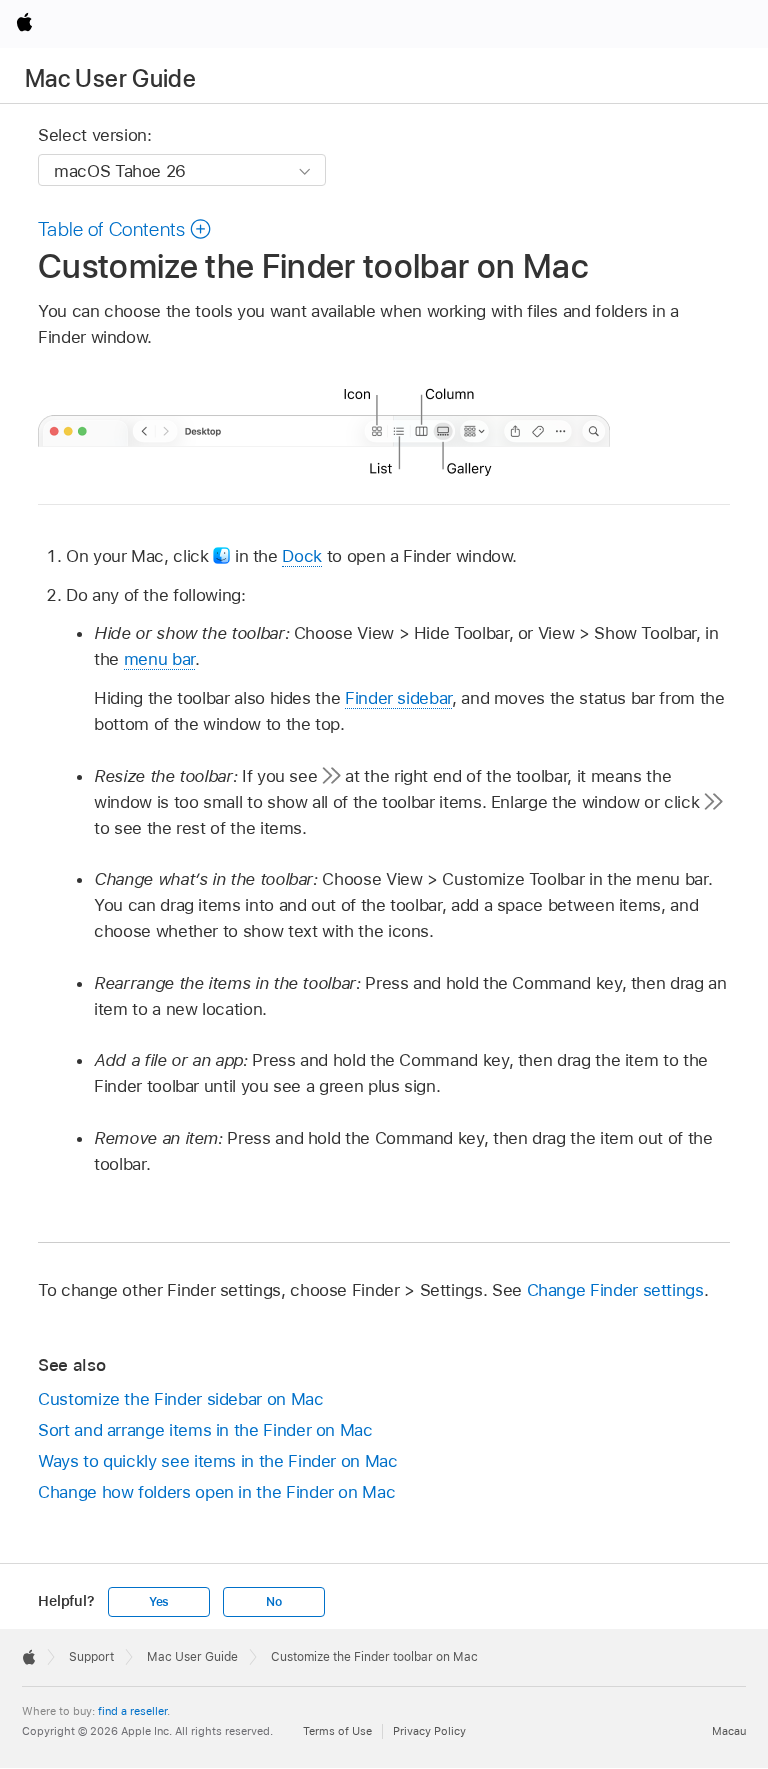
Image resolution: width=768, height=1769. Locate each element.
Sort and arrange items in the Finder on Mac (205, 1430)
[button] (125, 229)
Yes (159, 1602)
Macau (729, 1731)
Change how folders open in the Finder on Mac (216, 1492)
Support (91, 1657)
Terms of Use (337, 1731)
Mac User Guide (110, 78)
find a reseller (132, 1711)
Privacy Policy (429, 1731)
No (274, 1602)
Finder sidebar (398, 698)
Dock (302, 556)
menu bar (159, 659)
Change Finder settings (615, 1290)
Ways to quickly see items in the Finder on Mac (218, 1461)
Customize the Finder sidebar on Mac (181, 1399)
